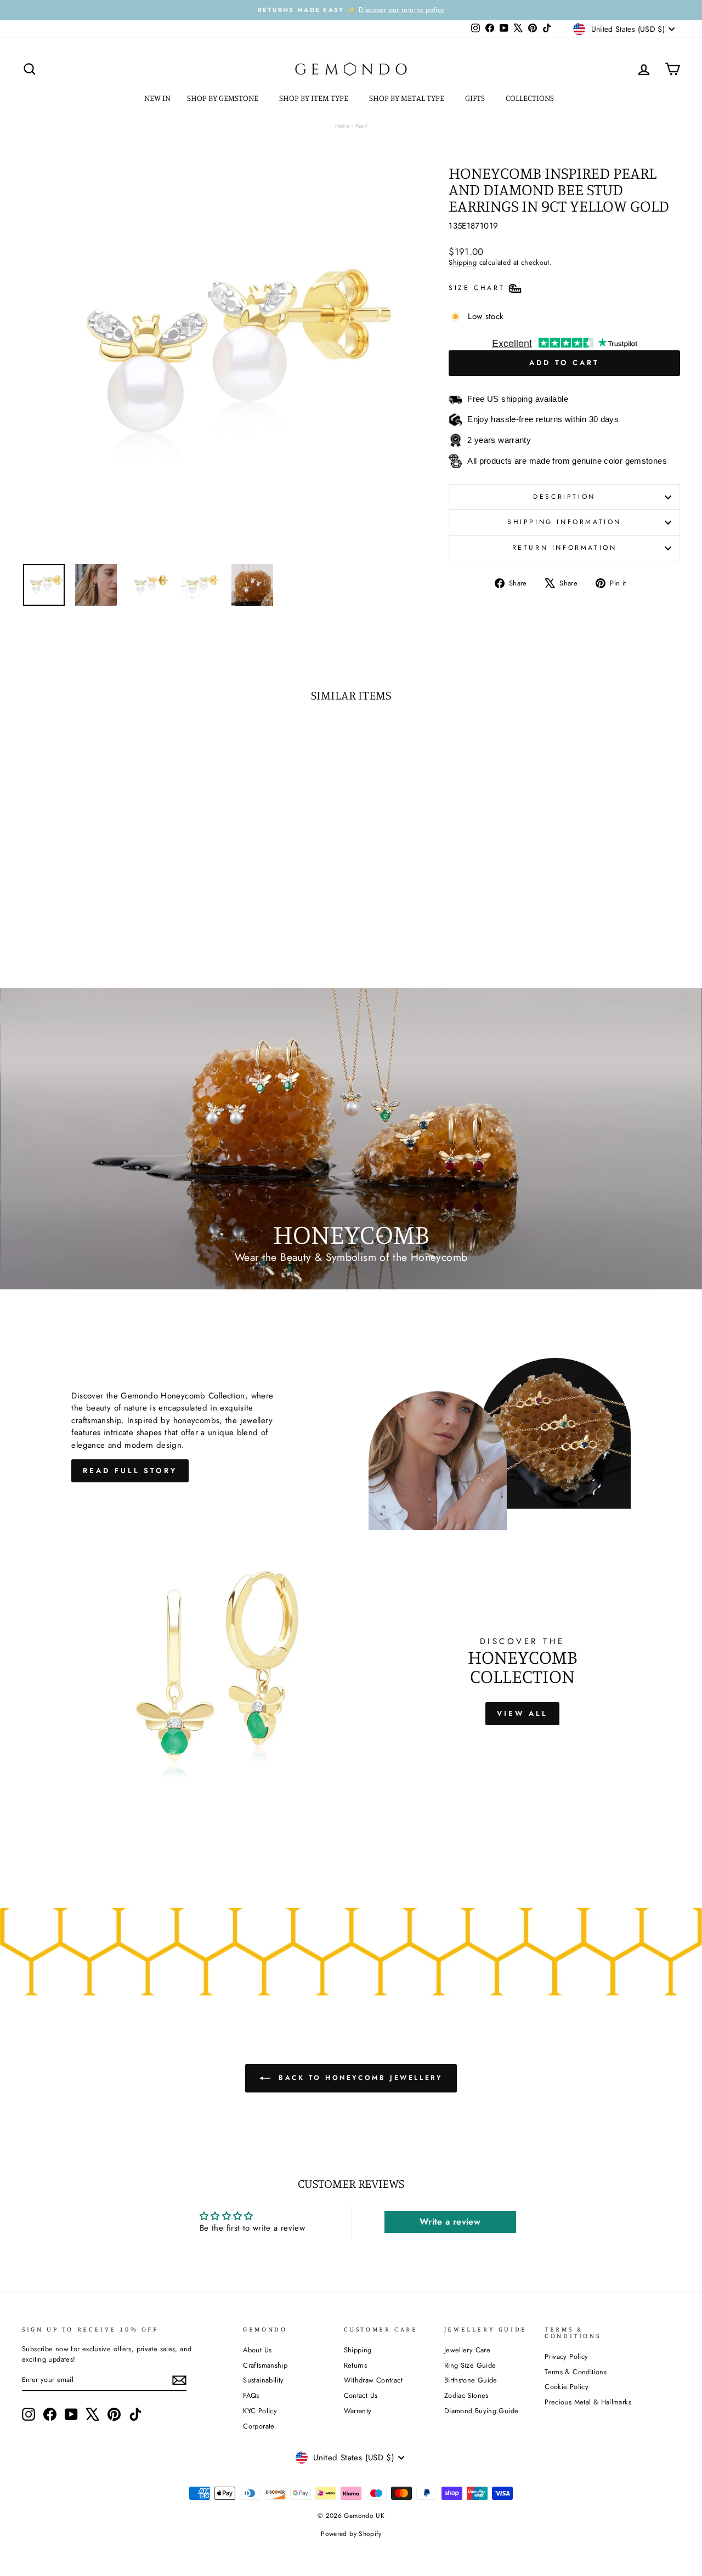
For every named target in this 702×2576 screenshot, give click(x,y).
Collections (531, 98)
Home (342, 126)
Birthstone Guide (471, 2380)
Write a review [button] (450, 2222)
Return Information (565, 548)
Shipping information (564, 522)
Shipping (463, 262)
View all (522, 1713)
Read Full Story (130, 1471)
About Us (257, 2350)
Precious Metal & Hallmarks (588, 2402)
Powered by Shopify (351, 2534)
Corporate (259, 2426)
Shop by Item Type (315, 98)
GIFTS (476, 98)
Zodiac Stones (466, 2395)
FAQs (251, 2395)
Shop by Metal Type (407, 98)
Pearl (361, 126)
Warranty (358, 2411)
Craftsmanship (265, 2365)
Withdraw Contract (373, 2380)
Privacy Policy (566, 2356)
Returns (356, 2365)
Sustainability (263, 2380)
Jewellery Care (467, 2350)
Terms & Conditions (576, 2372)
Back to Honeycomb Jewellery (359, 2078)
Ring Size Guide (470, 2365)
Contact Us (361, 2395)
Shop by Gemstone (223, 98)
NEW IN (157, 98)
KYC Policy (260, 2411)
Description (564, 497)
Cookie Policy (567, 2387)
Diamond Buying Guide (482, 2411)
